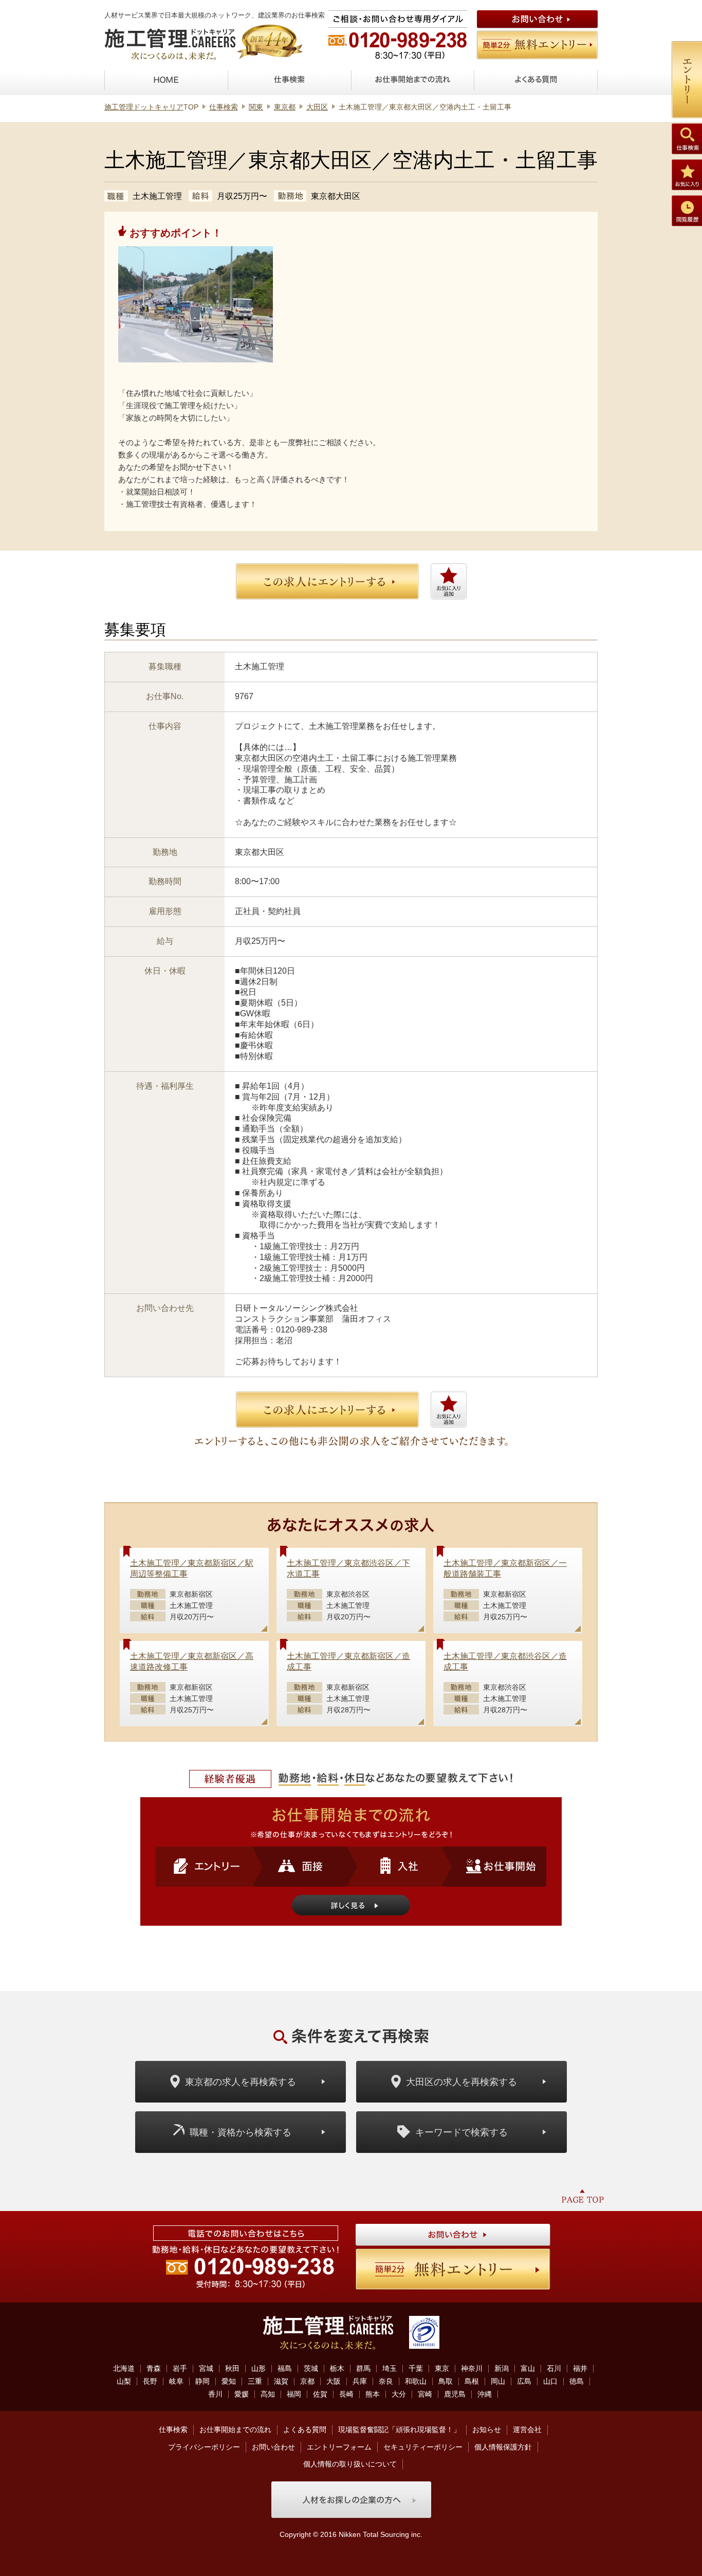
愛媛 (242, 2394)
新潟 (502, 2368)
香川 (215, 2394)
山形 (258, 2368)
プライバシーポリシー (204, 2447)
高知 (268, 2394)
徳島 (577, 2381)
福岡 (294, 2394)
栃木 (337, 2368)
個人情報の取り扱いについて (350, 2464)
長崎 (346, 2394)
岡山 (498, 2381)
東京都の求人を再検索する (241, 2082)
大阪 (334, 2381)
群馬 (363, 2368)
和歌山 (416, 2381)
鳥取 (446, 2381)
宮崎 (425, 2394)
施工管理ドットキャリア (144, 107)
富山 (528, 2368)
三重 (255, 2381)
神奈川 (472, 2368)
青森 (154, 2368)
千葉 (416, 2368)
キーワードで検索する (461, 2132)
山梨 (124, 2381)
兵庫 (360, 2381)
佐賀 (320, 2394)
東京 (442, 2368)
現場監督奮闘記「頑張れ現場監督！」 (399, 2429)
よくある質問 (305, 2429)
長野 (150, 2381)
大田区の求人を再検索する (461, 2082)
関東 (256, 107)
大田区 (317, 107)
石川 (554, 2368)
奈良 (386, 2381)
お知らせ (487, 2429)
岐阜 (176, 2381)
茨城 (311, 2368)
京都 (307, 2381)
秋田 (232, 2368)
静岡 (202, 2381)
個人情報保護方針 (503, 2447)
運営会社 (527, 2429)
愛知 (229, 2381)
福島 (285, 2368)
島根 (472, 2381)
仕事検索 (224, 107)
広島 (524, 2381)
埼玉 (390, 2368)
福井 (580, 2368)
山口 (550, 2381)
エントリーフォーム (339, 2447)
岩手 (180, 2368)
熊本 (373, 2394)
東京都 (285, 107)
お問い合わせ (273, 2447)
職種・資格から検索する (241, 2132)
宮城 (206, 2368)
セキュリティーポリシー (423, 2447)
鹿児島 (455, 2394)
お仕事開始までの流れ (235, 2429)
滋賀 (281, 2381)
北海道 (124, 2368)
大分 (399, 2394)
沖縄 (485, 2394)
